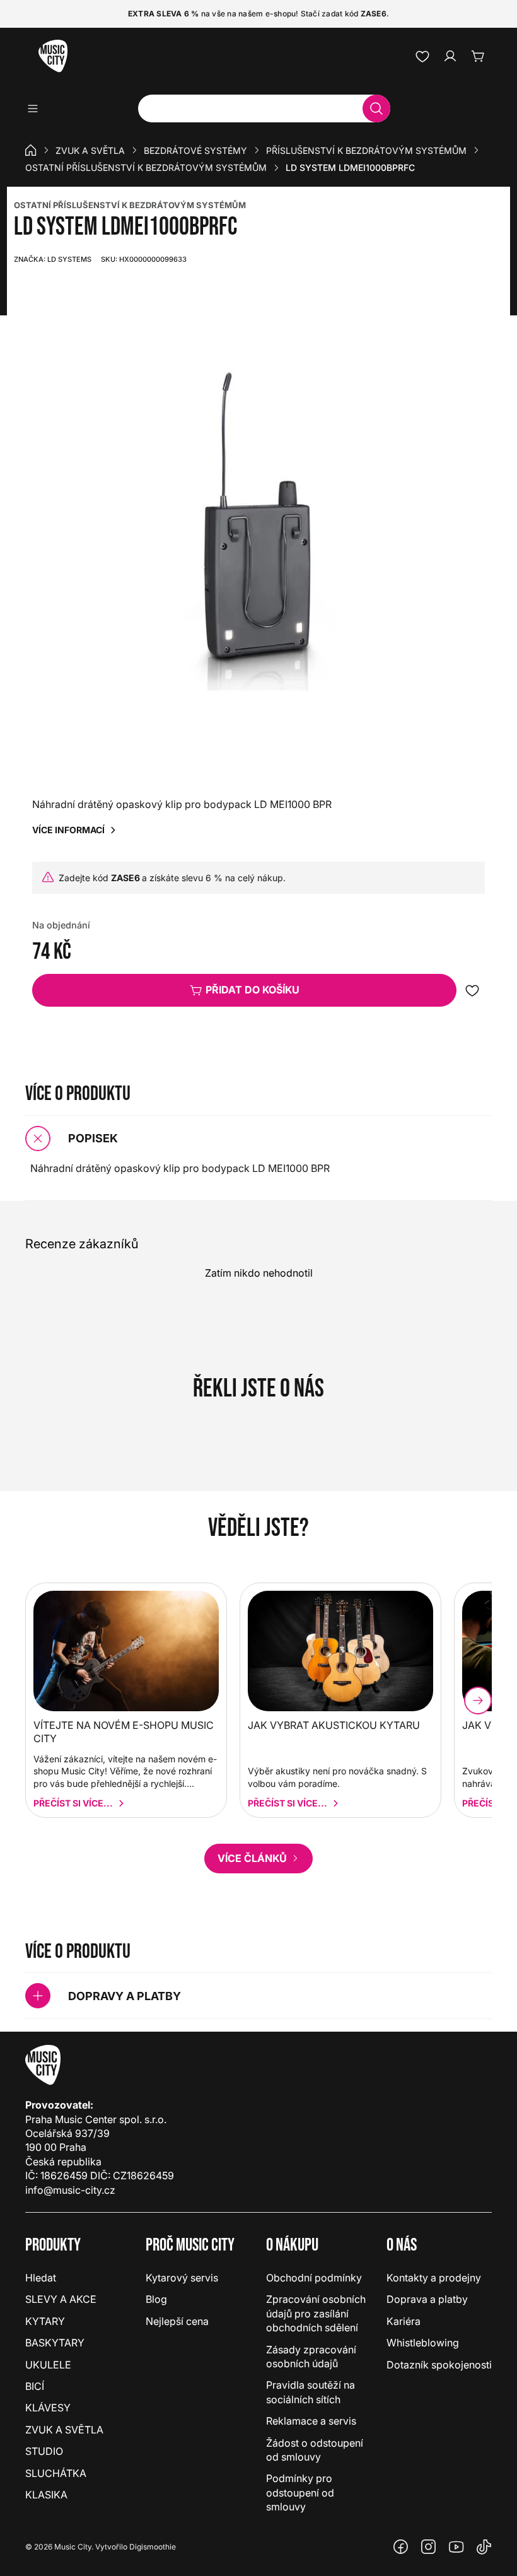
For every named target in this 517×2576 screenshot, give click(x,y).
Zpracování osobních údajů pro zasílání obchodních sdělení (316, 2313)
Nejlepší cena (177, 2321)
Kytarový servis (182, 2278)
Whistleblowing (423, 2343)
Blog (156, 2299)
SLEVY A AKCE (61, 2299)
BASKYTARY (55, 2343)
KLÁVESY (48, 2408)
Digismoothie (153, 2547)
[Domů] (31, 150)
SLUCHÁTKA (56, 2473)
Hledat (41, 2278)
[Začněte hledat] (376, 108)
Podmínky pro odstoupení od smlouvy (300, 2492)
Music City (73, 2547)
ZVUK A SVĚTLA (90, 150)
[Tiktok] (484, 2547)
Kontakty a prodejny (434, 2278)
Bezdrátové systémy (195, 150)
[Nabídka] (37, 108)
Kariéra (404, 2321)
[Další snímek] (478, 1701)
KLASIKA (46, 2495)
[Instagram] (429, 2547)
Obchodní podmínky (314, 2278)
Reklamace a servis (311, 2421)
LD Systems (53, 259)
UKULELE (48, 2365)
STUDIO (44, 2451)
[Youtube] (456, 2547)
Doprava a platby (427, 2299)
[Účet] (450, 56)
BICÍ (35, 2386)
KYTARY (45, 2321)
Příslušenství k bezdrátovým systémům (366, 150)
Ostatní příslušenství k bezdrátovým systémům (146, 167)
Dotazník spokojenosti (439, 2365)
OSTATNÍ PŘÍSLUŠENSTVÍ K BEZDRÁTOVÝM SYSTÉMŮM (130, 205)
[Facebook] (401, 2547)
